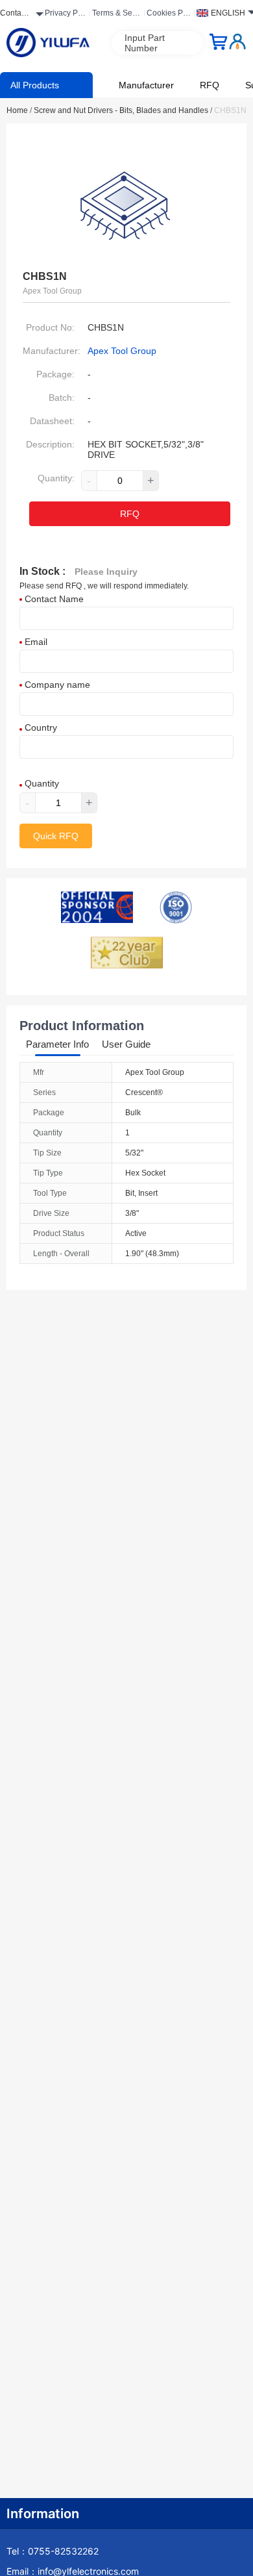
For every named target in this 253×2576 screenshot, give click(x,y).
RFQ (210, 85)
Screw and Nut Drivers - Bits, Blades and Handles (123, 110)
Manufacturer (146, 85)
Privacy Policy (66, 15)
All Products (35, 85)
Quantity (41, 783)
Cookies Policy (169, 15)
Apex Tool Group (122, 351)
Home (19, 110)
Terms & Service (116, 15)
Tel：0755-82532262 (53, 2551)
